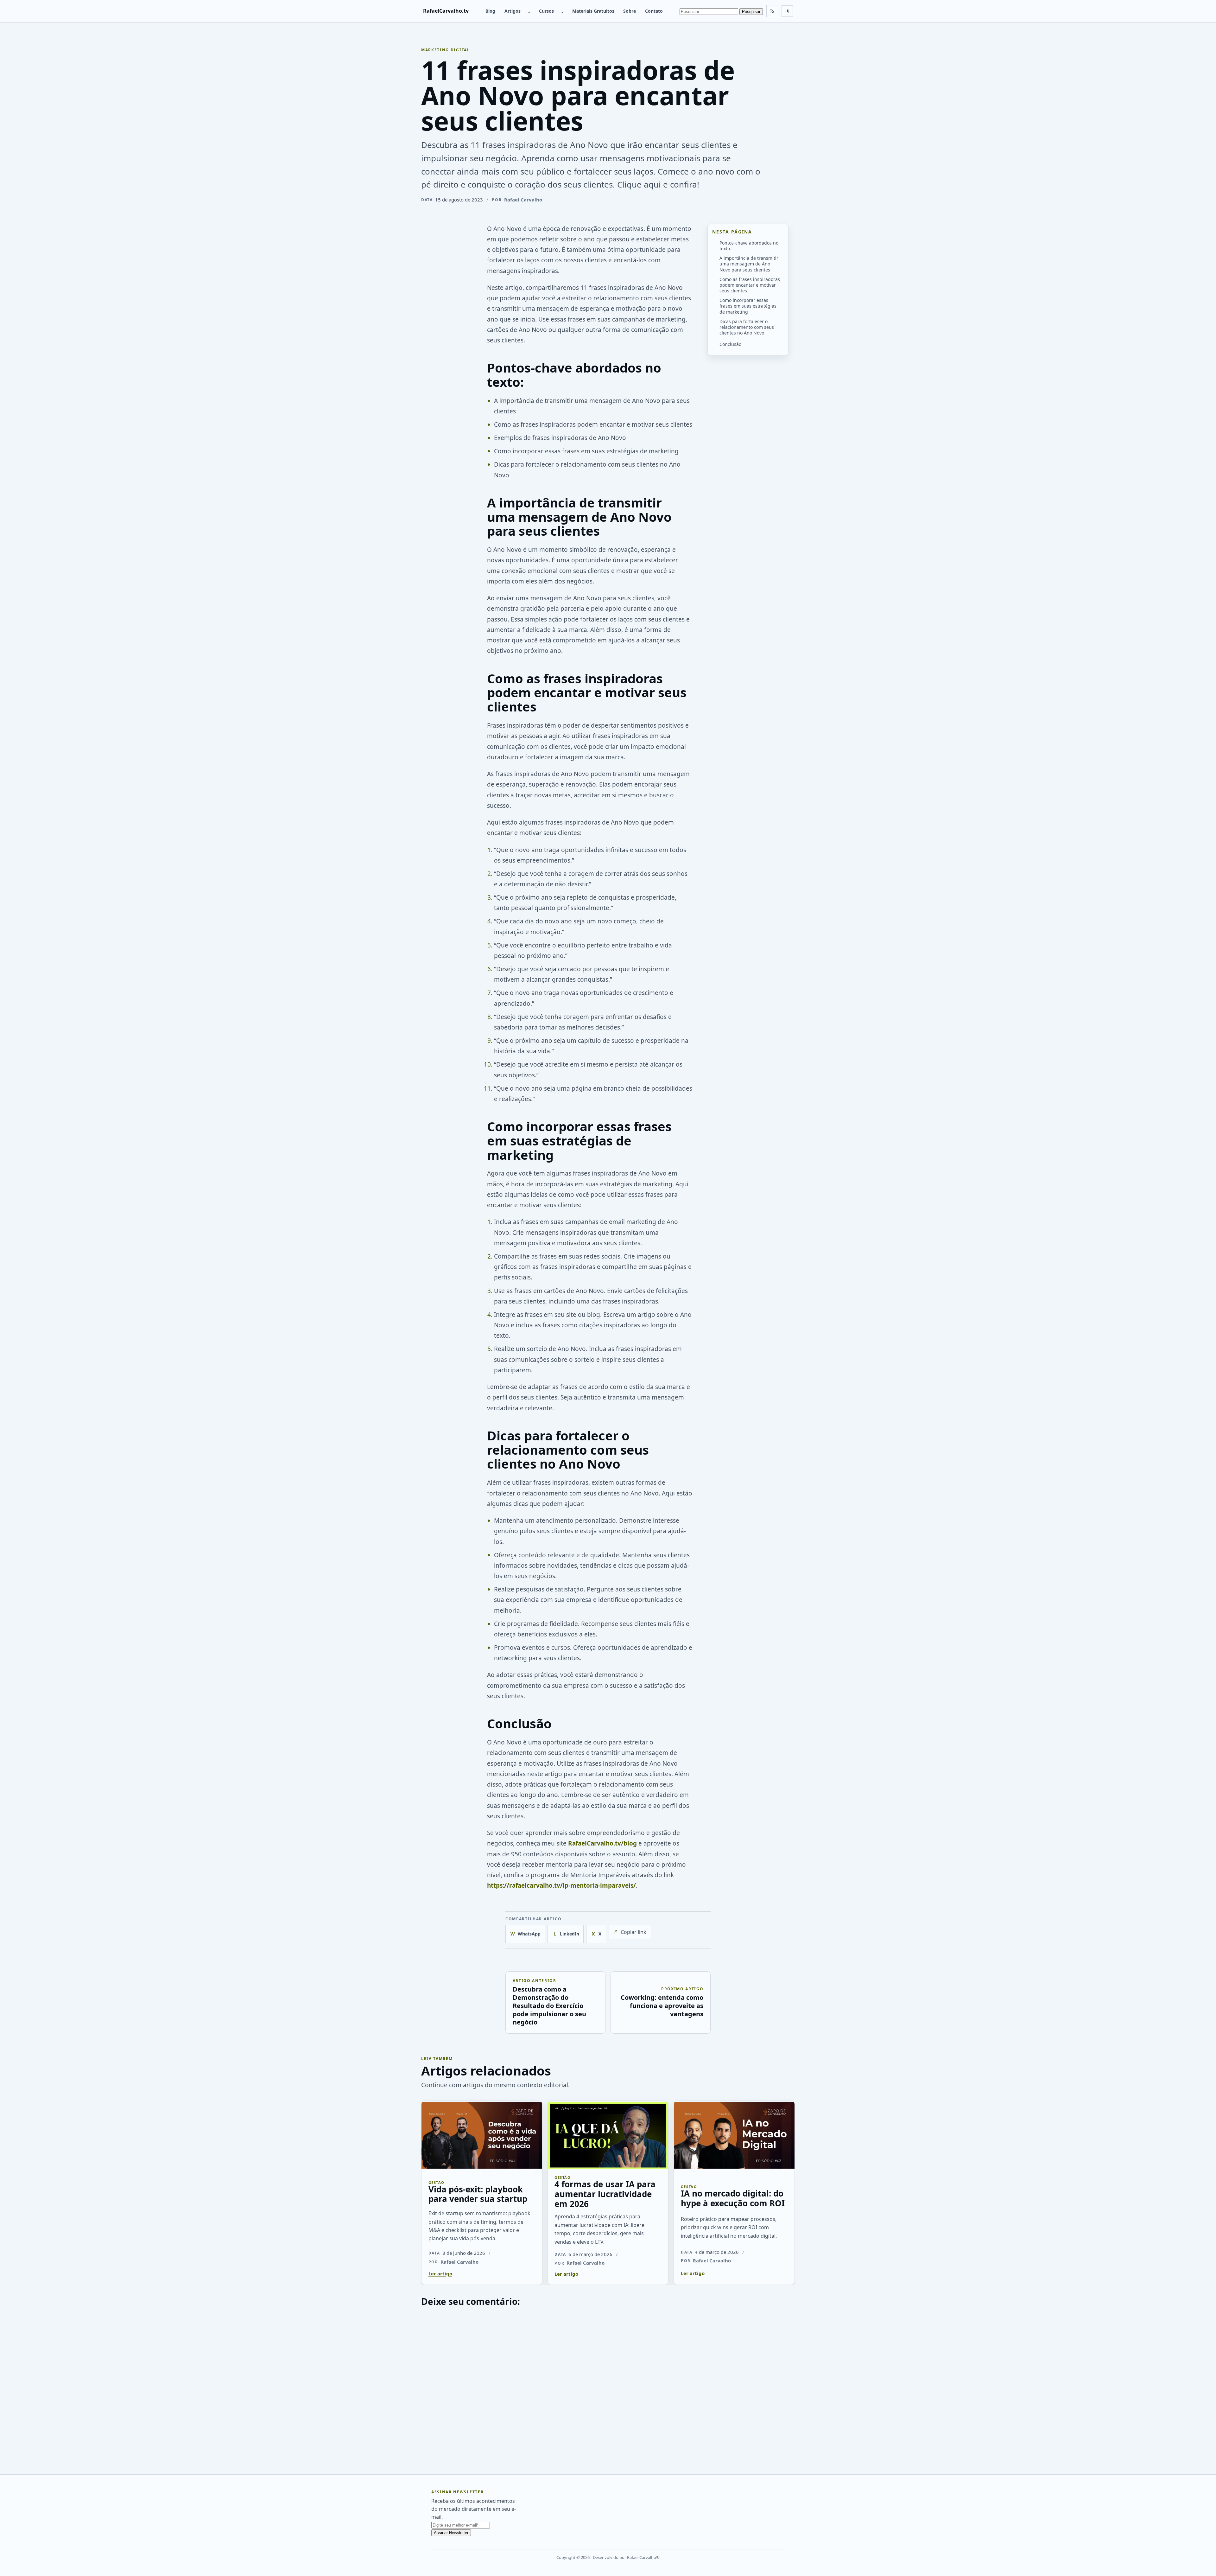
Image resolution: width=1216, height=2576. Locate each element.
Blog (490, 11)
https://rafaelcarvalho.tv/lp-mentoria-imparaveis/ (561, 1885)
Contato (654, 11)
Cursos (546, 11)
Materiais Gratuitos (593, 11)
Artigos (513, 11)
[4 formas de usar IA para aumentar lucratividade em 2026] (608, 2134)
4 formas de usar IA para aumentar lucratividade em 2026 (605, 2194)
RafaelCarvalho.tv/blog (602, 1843)
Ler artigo (440, 2273)
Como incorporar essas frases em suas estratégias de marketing (748, 306)
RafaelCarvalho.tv (446, 11)
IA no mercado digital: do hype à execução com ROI (733, 2198)
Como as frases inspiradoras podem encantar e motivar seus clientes (750, 285)
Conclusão (730, 344)
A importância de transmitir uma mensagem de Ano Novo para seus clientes (749, 264)
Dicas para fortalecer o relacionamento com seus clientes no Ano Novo (747, 327)
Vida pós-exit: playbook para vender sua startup (478, 2194)
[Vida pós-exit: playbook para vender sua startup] (482, 2134)
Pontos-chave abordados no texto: (749, 245)
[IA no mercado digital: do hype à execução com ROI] (734, 2134)
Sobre (630, 11)
